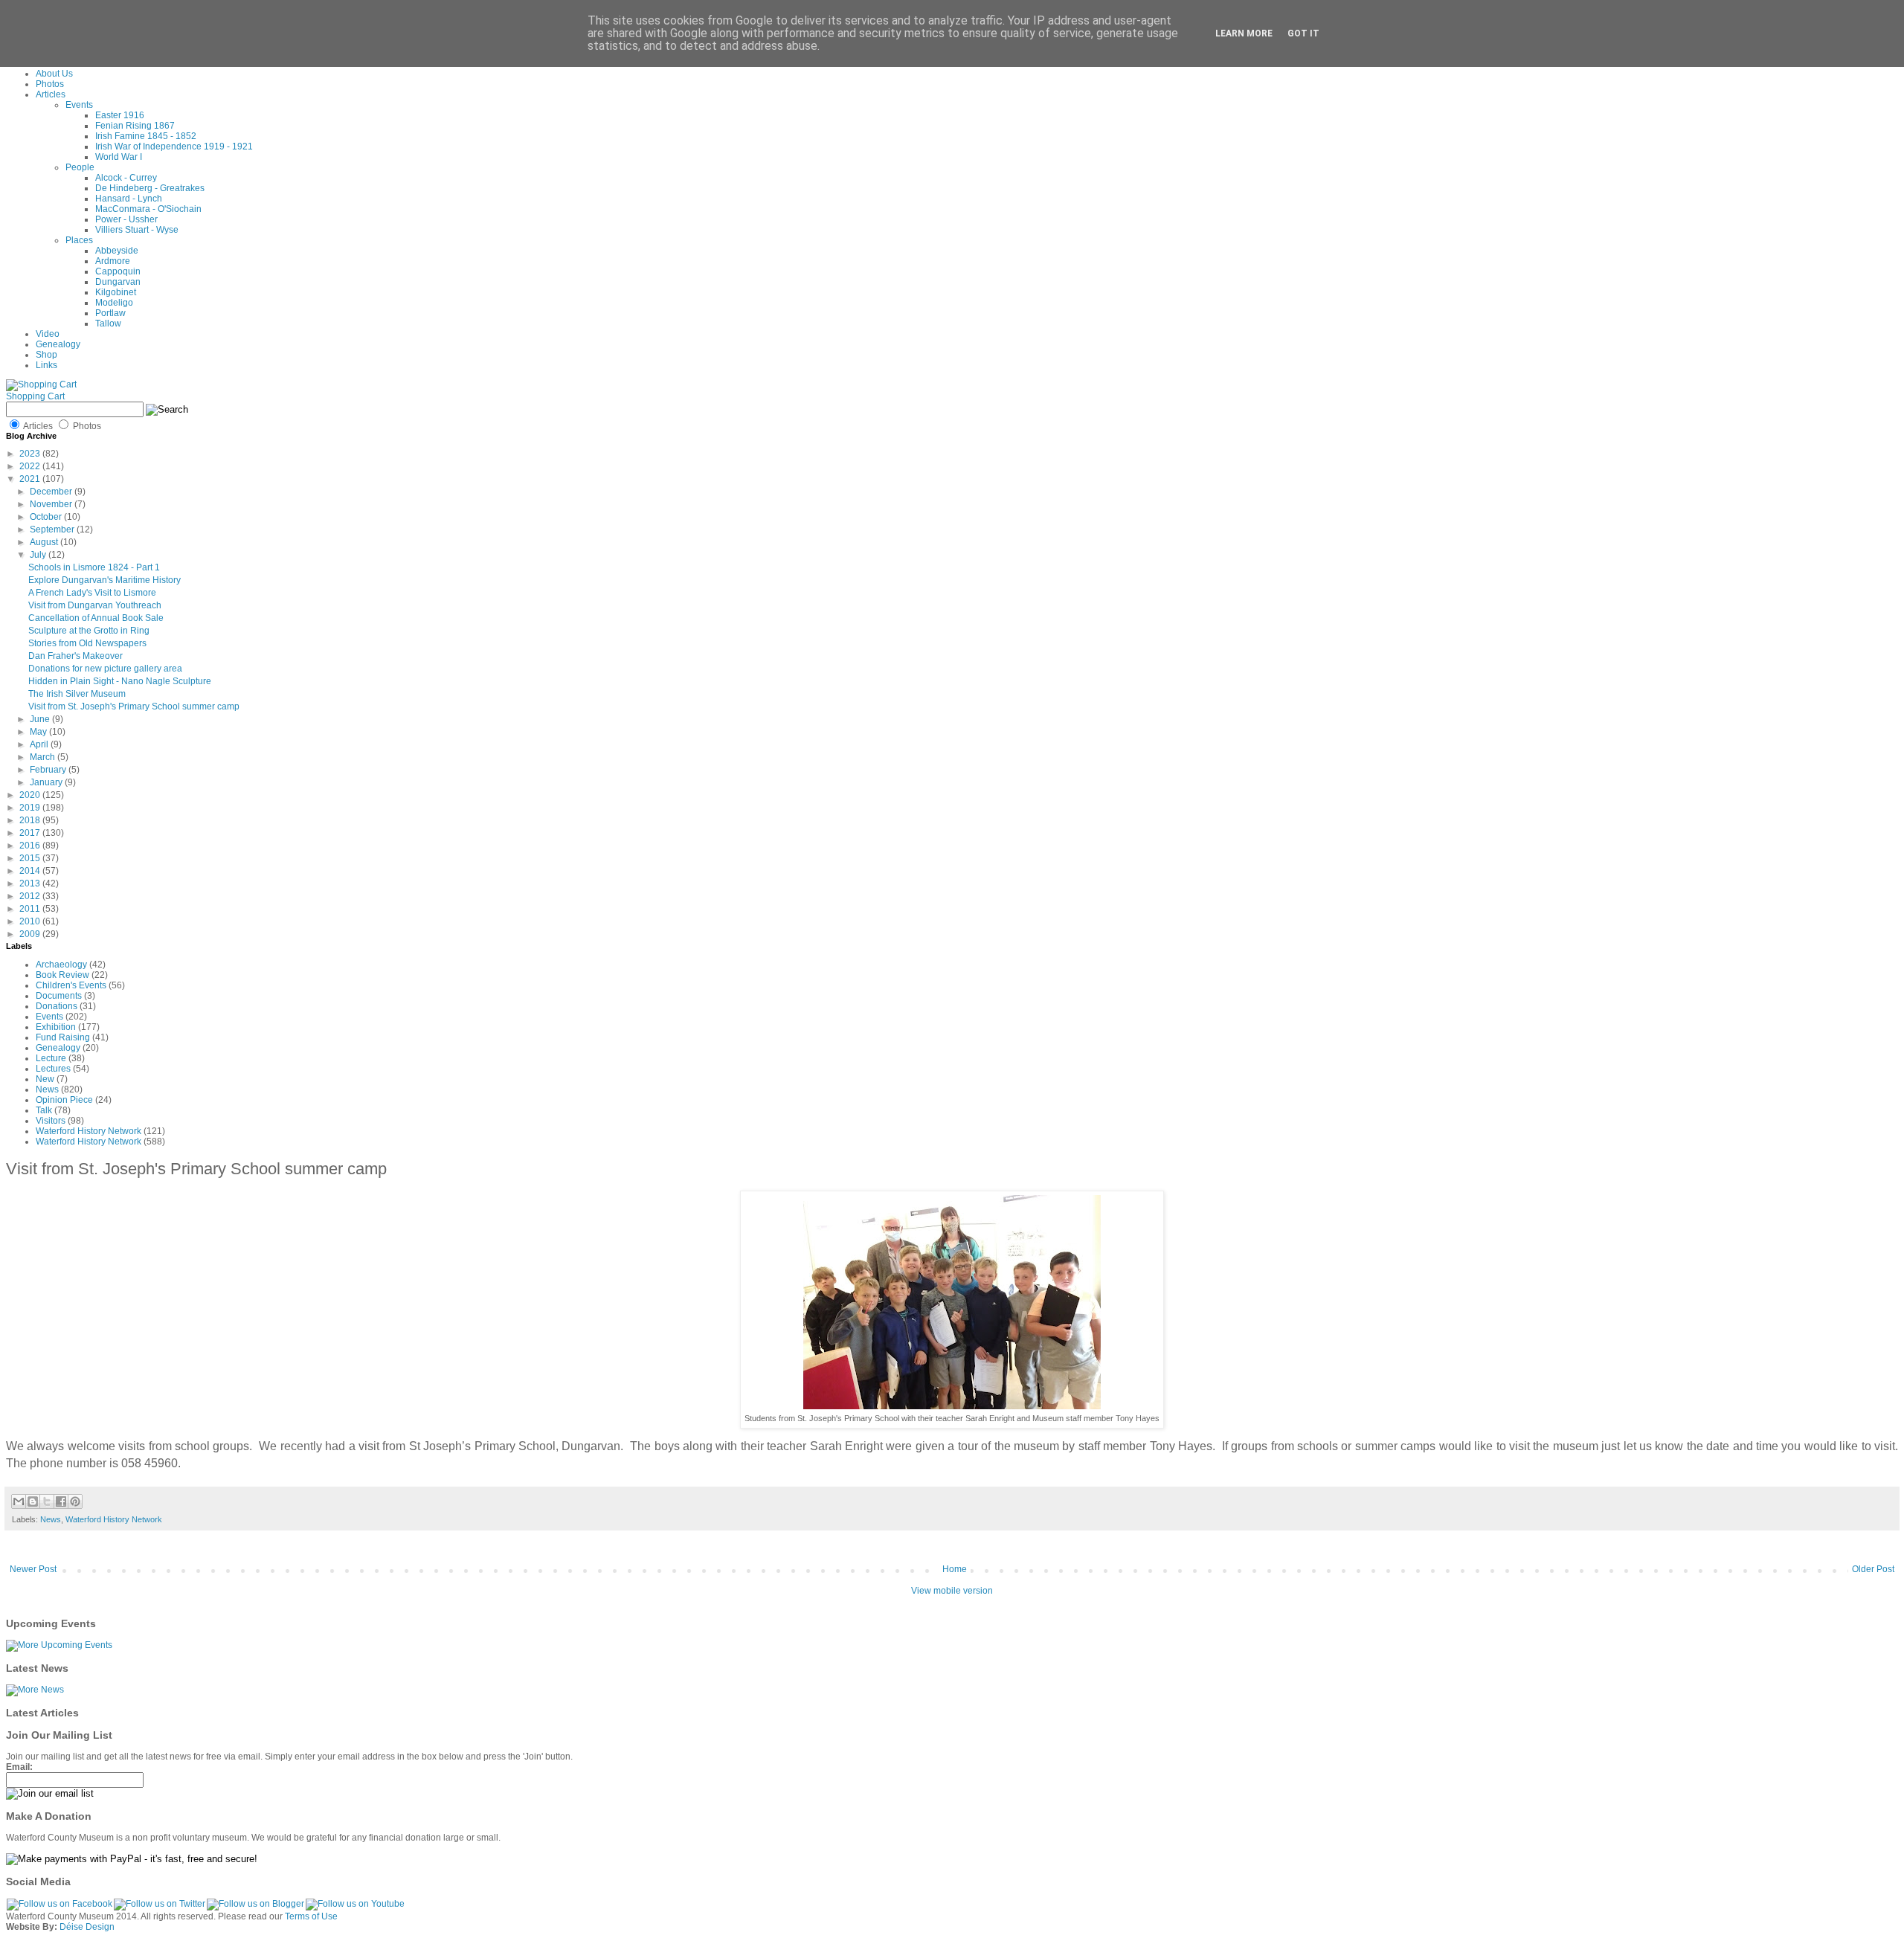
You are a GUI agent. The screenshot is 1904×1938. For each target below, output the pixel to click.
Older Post (1873, 1569)
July (39, 555)
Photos (50, 84)
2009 (31, 934)
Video (48, 334)
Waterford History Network (89, 1131)
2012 (31, 896)
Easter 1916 (120, 115)
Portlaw (110, 313)
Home (955, 1569)
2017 (31, 833)
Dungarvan (118, 282)
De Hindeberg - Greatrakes (150, 188)
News (47, 1089)
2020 (31, 795)
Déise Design (87, 1927)
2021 (31, 479)
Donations (57, 1006)
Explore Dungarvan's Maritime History (104, 580)
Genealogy (58, 344)
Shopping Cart (35, 396)
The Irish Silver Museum (77, 694)
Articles (51, 94)
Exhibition (56, 1027)
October (47, 517)
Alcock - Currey (126, 178)
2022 (31, 466)
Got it (1303, 33)
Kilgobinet (116, 292)
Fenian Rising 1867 (135, 126)
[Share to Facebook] (61, 1501)
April (40, 744)
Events (79, 105)
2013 (31, 883)
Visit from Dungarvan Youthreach (95, 605)
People (80, 167)
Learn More (1244, 33)
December (52, 492)
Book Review (62, 975)
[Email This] (19, 1501)
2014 (31, 871)
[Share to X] (47, 1501)
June (41, 719)
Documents (59, 996)
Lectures (53, 1069)
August (45, 542)
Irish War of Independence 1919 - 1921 (174, 147)
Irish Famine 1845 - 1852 (146, 136)
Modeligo (114, 303)
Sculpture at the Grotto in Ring (89, 631)
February (49, 770)
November (52, 504)
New (45, 1079)
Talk (44, 1110)
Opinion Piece (64, 1100)
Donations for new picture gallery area (105, 669)
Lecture (51, 1058)
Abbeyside (117, 251)
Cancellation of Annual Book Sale (96, 618)
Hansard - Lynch (129, 199)
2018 (31, 820)
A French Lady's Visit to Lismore (92, 593)
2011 (31, 909)
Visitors (51, 1121)
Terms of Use (311, 1916)
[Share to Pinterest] (75, 1501)
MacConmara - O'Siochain (148, 209)
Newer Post (33, 1569)
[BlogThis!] (33, 1501)
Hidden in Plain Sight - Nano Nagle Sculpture (120, 681)
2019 (31, 808)
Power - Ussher (126, 219)
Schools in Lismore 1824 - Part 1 (94, 567)
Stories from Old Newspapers (87, 643)
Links (46, 365)
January (47, 782)
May (39, 732)
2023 (31, 454)
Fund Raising (63, 1037)
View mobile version (952, 1591)
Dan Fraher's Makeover (75, 656)
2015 (31, 858)
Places (79, 240)
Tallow (108, 323)
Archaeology (61, 965)
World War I (119, 157)
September (53, 529)
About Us (54, 74)
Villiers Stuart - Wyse (137, 230)
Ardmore (113, 261)
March (44, 757)
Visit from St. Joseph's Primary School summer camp (134, 706)
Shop (46, 355)
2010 (31, 921)
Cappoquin (118, 271)
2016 (31, 846)
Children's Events (71, 985)
